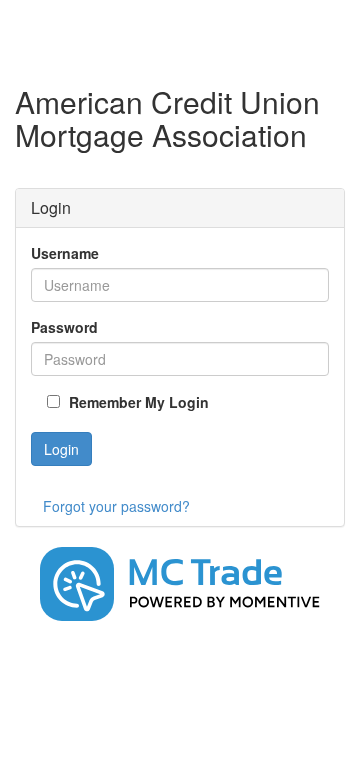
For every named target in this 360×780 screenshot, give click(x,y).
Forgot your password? (116, 506)
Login (61, 449)
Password (64, 327)
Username (65, 253)
